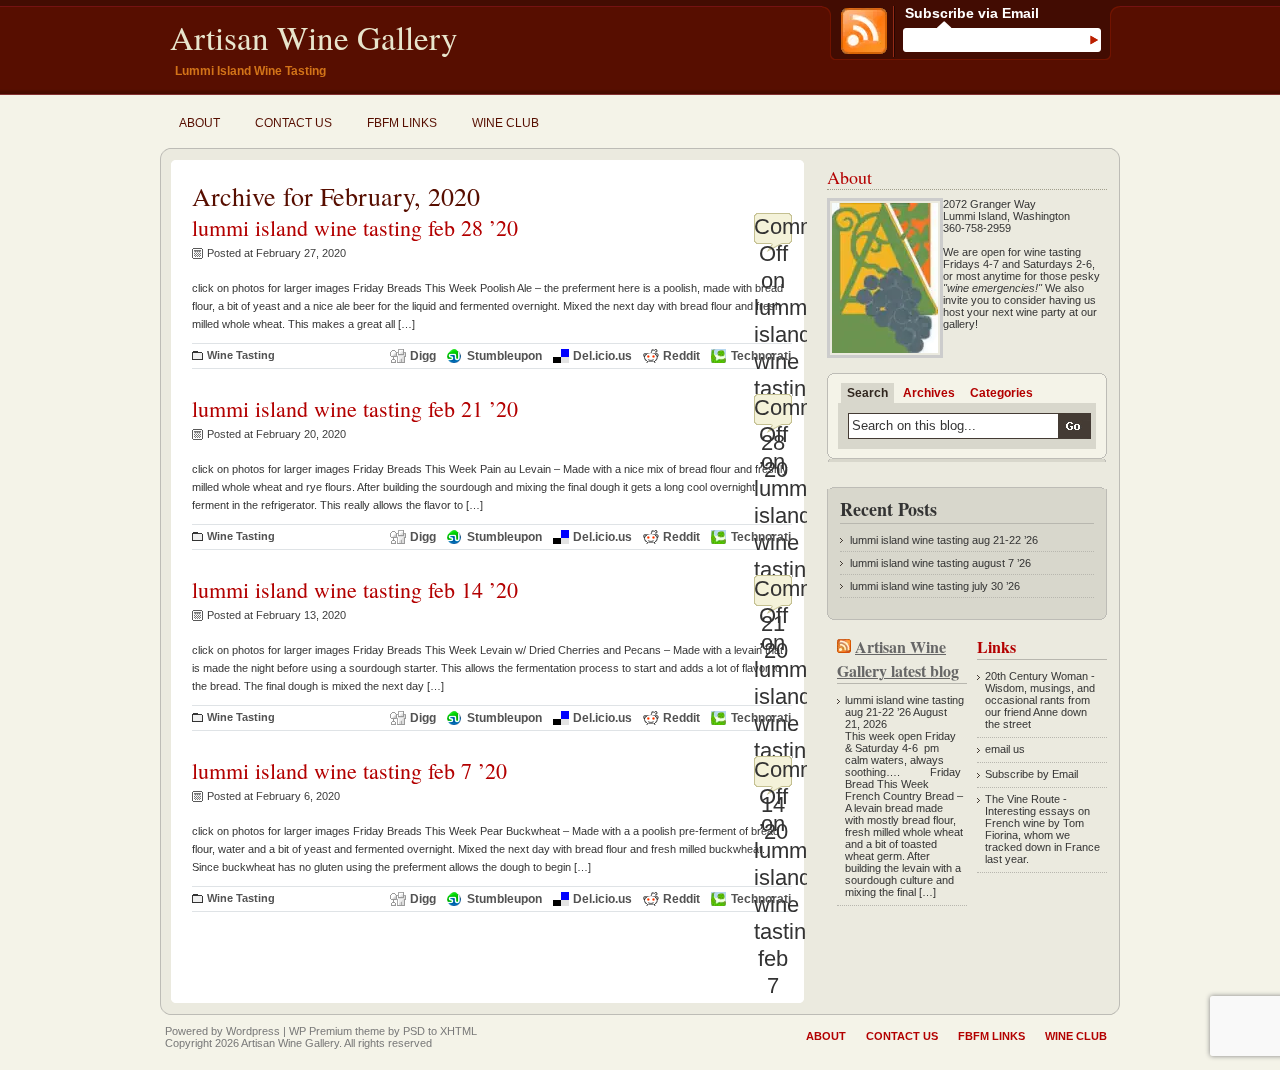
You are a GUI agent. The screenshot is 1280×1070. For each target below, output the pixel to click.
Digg (423, 356)
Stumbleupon (504, 356)
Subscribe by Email (1031, 774)
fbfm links (402, 123)
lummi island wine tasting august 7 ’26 (940, 563)
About (199, 123)
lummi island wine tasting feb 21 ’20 (355, 408)
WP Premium (320, 1031)
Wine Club (505, 123)
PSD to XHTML (440, 1031)
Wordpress (253, 1031)
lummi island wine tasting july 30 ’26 (935, 586)
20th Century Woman (1036, 676)
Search (867, 393)
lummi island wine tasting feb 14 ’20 (355, 589)
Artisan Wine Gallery (314, 37)
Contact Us (293, 123)
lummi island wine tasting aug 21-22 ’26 (944, 540)
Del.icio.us (602, 356)
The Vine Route (1022, 799)
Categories (1001, 393)
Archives (929, 393)
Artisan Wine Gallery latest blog (898, 658)
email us (1005, 749)
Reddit (681, 356)
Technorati (761, 356)
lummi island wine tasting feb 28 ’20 (355, 227)
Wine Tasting (241, 355)
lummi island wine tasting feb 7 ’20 (349, 770)
